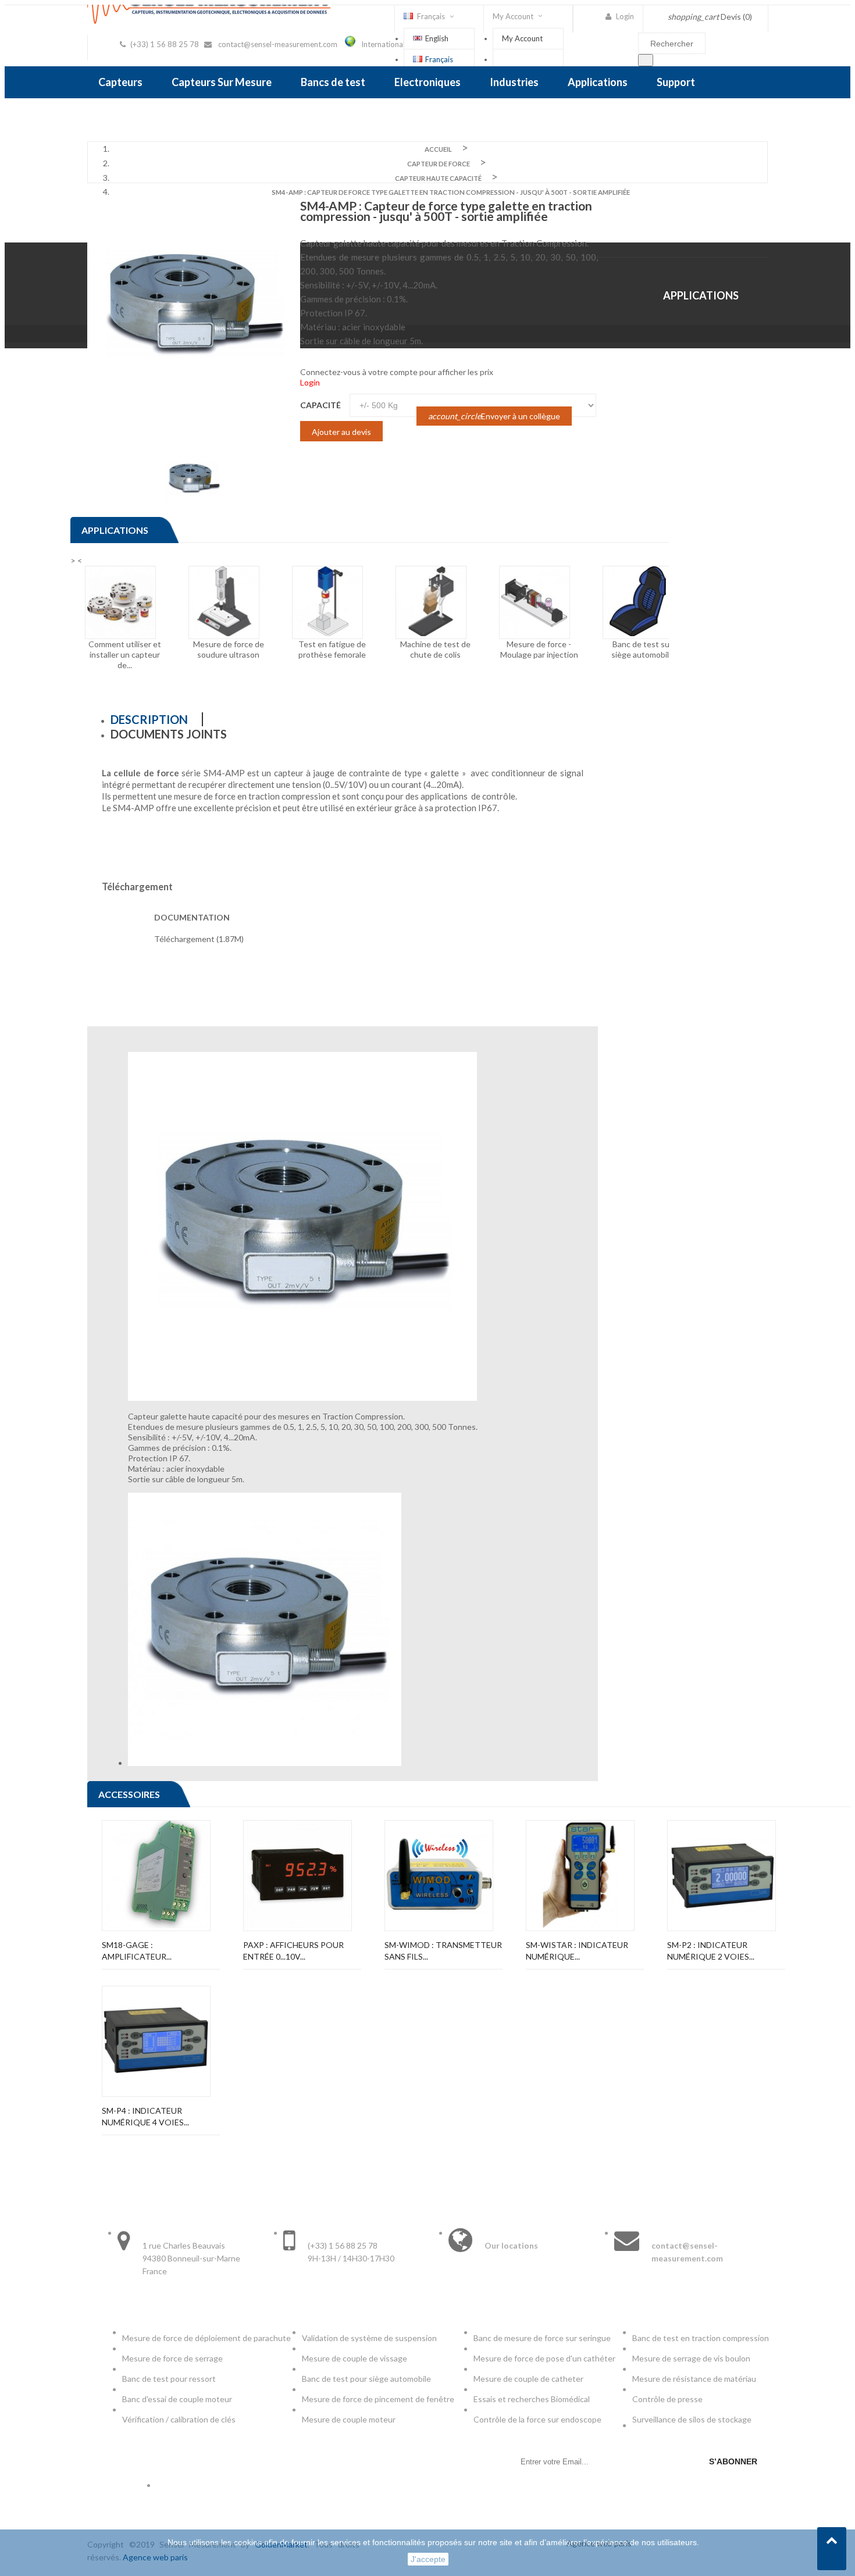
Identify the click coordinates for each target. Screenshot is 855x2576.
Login (310, 382)
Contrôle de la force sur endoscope (538, 2419)
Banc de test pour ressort (169, 2379)
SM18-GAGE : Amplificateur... (137, 1951)
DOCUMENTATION (192, 917)
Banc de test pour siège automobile (366, 2379)
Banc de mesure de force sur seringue (542, 2338)
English (437, 38)
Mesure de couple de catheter (528, 2379)
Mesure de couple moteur (349, 2419)
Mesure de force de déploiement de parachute (206, 2338)
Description (149, 719)
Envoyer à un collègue (494, 416)
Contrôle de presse (667, 2399)
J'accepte (428, 2559)
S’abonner (733, 2461)
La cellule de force (140, 773)
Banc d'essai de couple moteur (177, 2399)
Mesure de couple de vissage (355, 2358)
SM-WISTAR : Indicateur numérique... (577, 1951)
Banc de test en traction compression (701, 2338)
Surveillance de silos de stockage (692, 2419)
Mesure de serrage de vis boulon (691, 2358)
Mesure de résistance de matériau (694, 2379)
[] (646, 60)
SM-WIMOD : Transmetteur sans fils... (443, 1951)
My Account (522, 38)
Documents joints (169, 734)
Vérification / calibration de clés (179, 2419)
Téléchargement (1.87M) (199, 939)
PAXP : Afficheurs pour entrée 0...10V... (293, 1951)
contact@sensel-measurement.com (278, 44)
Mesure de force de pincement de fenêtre (379, 2399)
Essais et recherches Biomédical (532, 2399)
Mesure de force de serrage (172, 2358)
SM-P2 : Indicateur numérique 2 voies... (711, 1951)
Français (439, 59)
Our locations (511, 2245)
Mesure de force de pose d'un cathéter (544, 2358)
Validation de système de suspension (369, 2338)
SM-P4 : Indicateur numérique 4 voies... (145, 2116)
